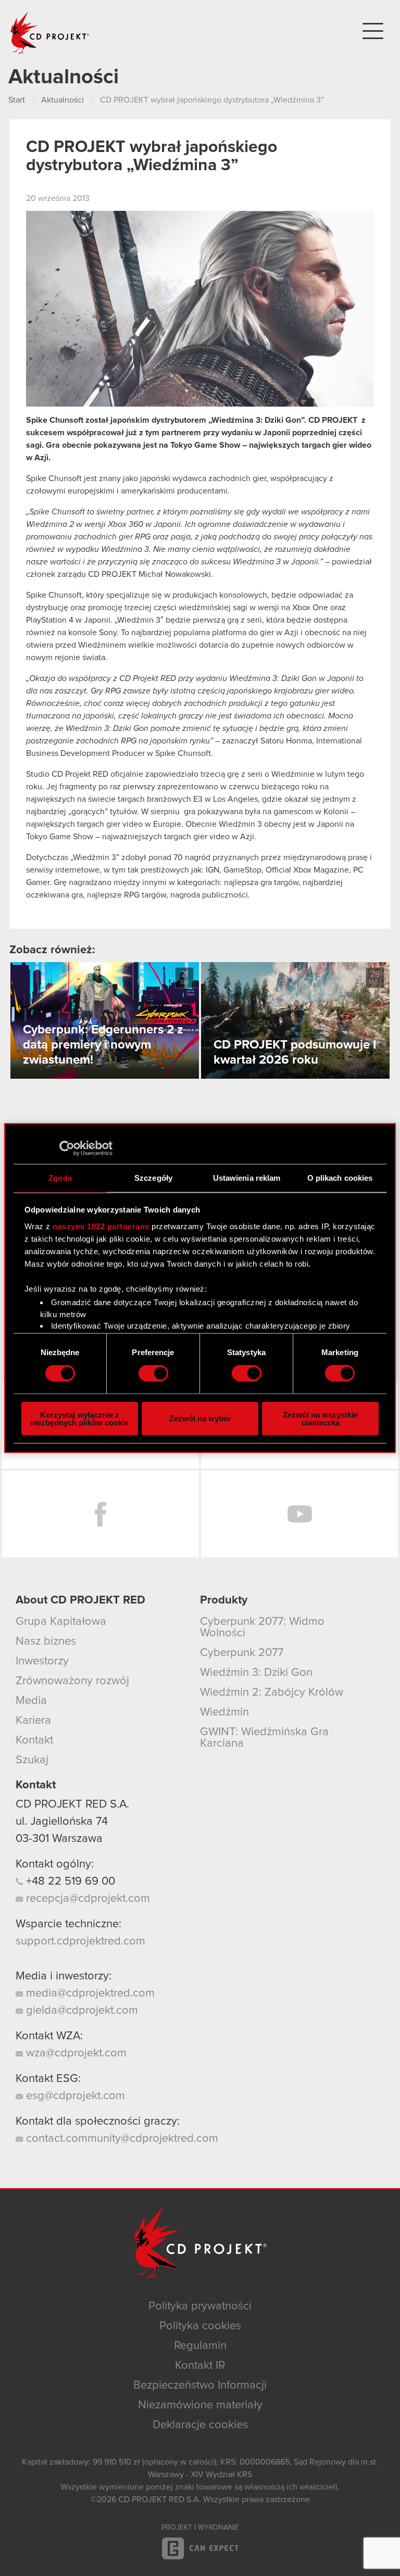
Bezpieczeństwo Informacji (200, 2385)
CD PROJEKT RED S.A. (72, 1804)
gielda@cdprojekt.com (80, 2011)
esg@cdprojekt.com (74, 2096)
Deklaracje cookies (200, 2425)
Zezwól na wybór (200, 1418)
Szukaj (32, 1760)
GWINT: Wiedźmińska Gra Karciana (264, 1738)
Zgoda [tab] (60, 1178)
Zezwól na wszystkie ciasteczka (320, 1418)
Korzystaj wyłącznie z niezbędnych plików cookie (79, 1418)
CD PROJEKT (50, 33)
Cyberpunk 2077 (242, 1653)
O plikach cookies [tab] (340, 1178)
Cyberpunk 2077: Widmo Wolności (262, 1627)
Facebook (101, 1514)
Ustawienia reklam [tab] (247, 1178)
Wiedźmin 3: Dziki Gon (256, 1673)
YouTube (299, 1514)
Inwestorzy (42, 1661)
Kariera (33, 1721)
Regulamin (200, 2346)
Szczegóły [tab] (153, 1178)
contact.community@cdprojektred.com (121, 2139)
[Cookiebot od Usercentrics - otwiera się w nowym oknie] (67, 1148)
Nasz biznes (46, 1641)
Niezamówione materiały (200, 2405)
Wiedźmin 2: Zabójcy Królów (272, 1693)
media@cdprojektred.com (89, 1993)
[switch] (153, 1373)
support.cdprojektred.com (80, 1941)
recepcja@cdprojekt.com (86, 1899)
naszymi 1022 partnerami (101, 1226)
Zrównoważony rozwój (72, 1681)
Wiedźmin (224, 1712)
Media (31, 1701)
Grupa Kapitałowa (61, 1622)
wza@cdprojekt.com (75, 2053)
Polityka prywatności (200, 2306)
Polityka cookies (200, 2326)
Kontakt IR (200, 2366)
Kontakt (34, 1740)
